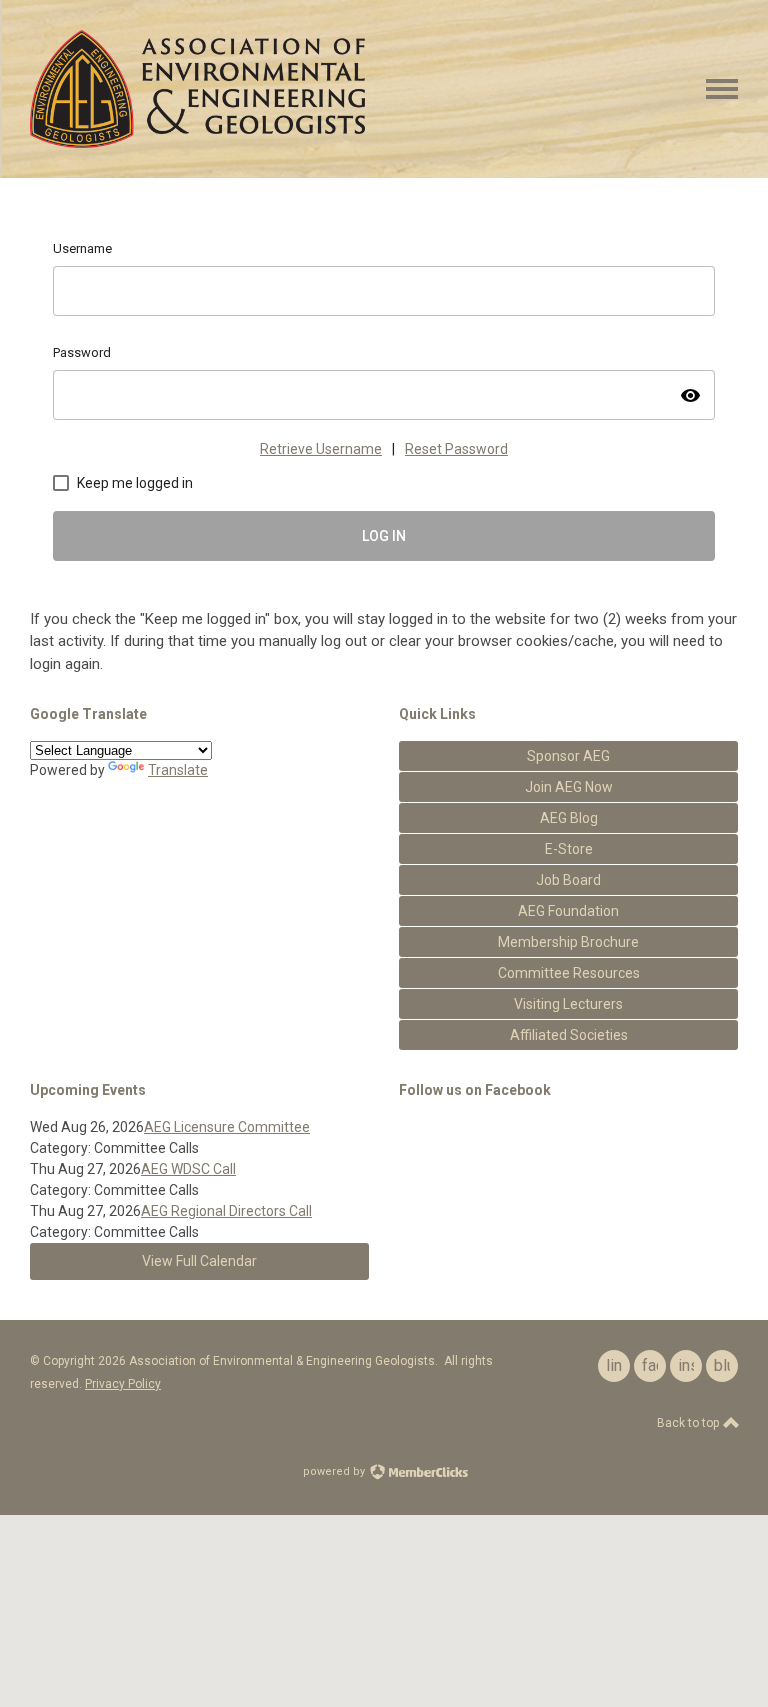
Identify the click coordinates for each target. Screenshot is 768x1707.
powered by (335, 1471)
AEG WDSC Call (188, 1169)
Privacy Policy (123, 1384)
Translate (178, 770)
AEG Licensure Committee (227, 1127)
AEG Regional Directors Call (226, 1211)
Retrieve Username (321, 449)
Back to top (689, 1423)
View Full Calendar (199, 1261)
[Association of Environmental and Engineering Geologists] (197, 143)
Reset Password (456, 449)
